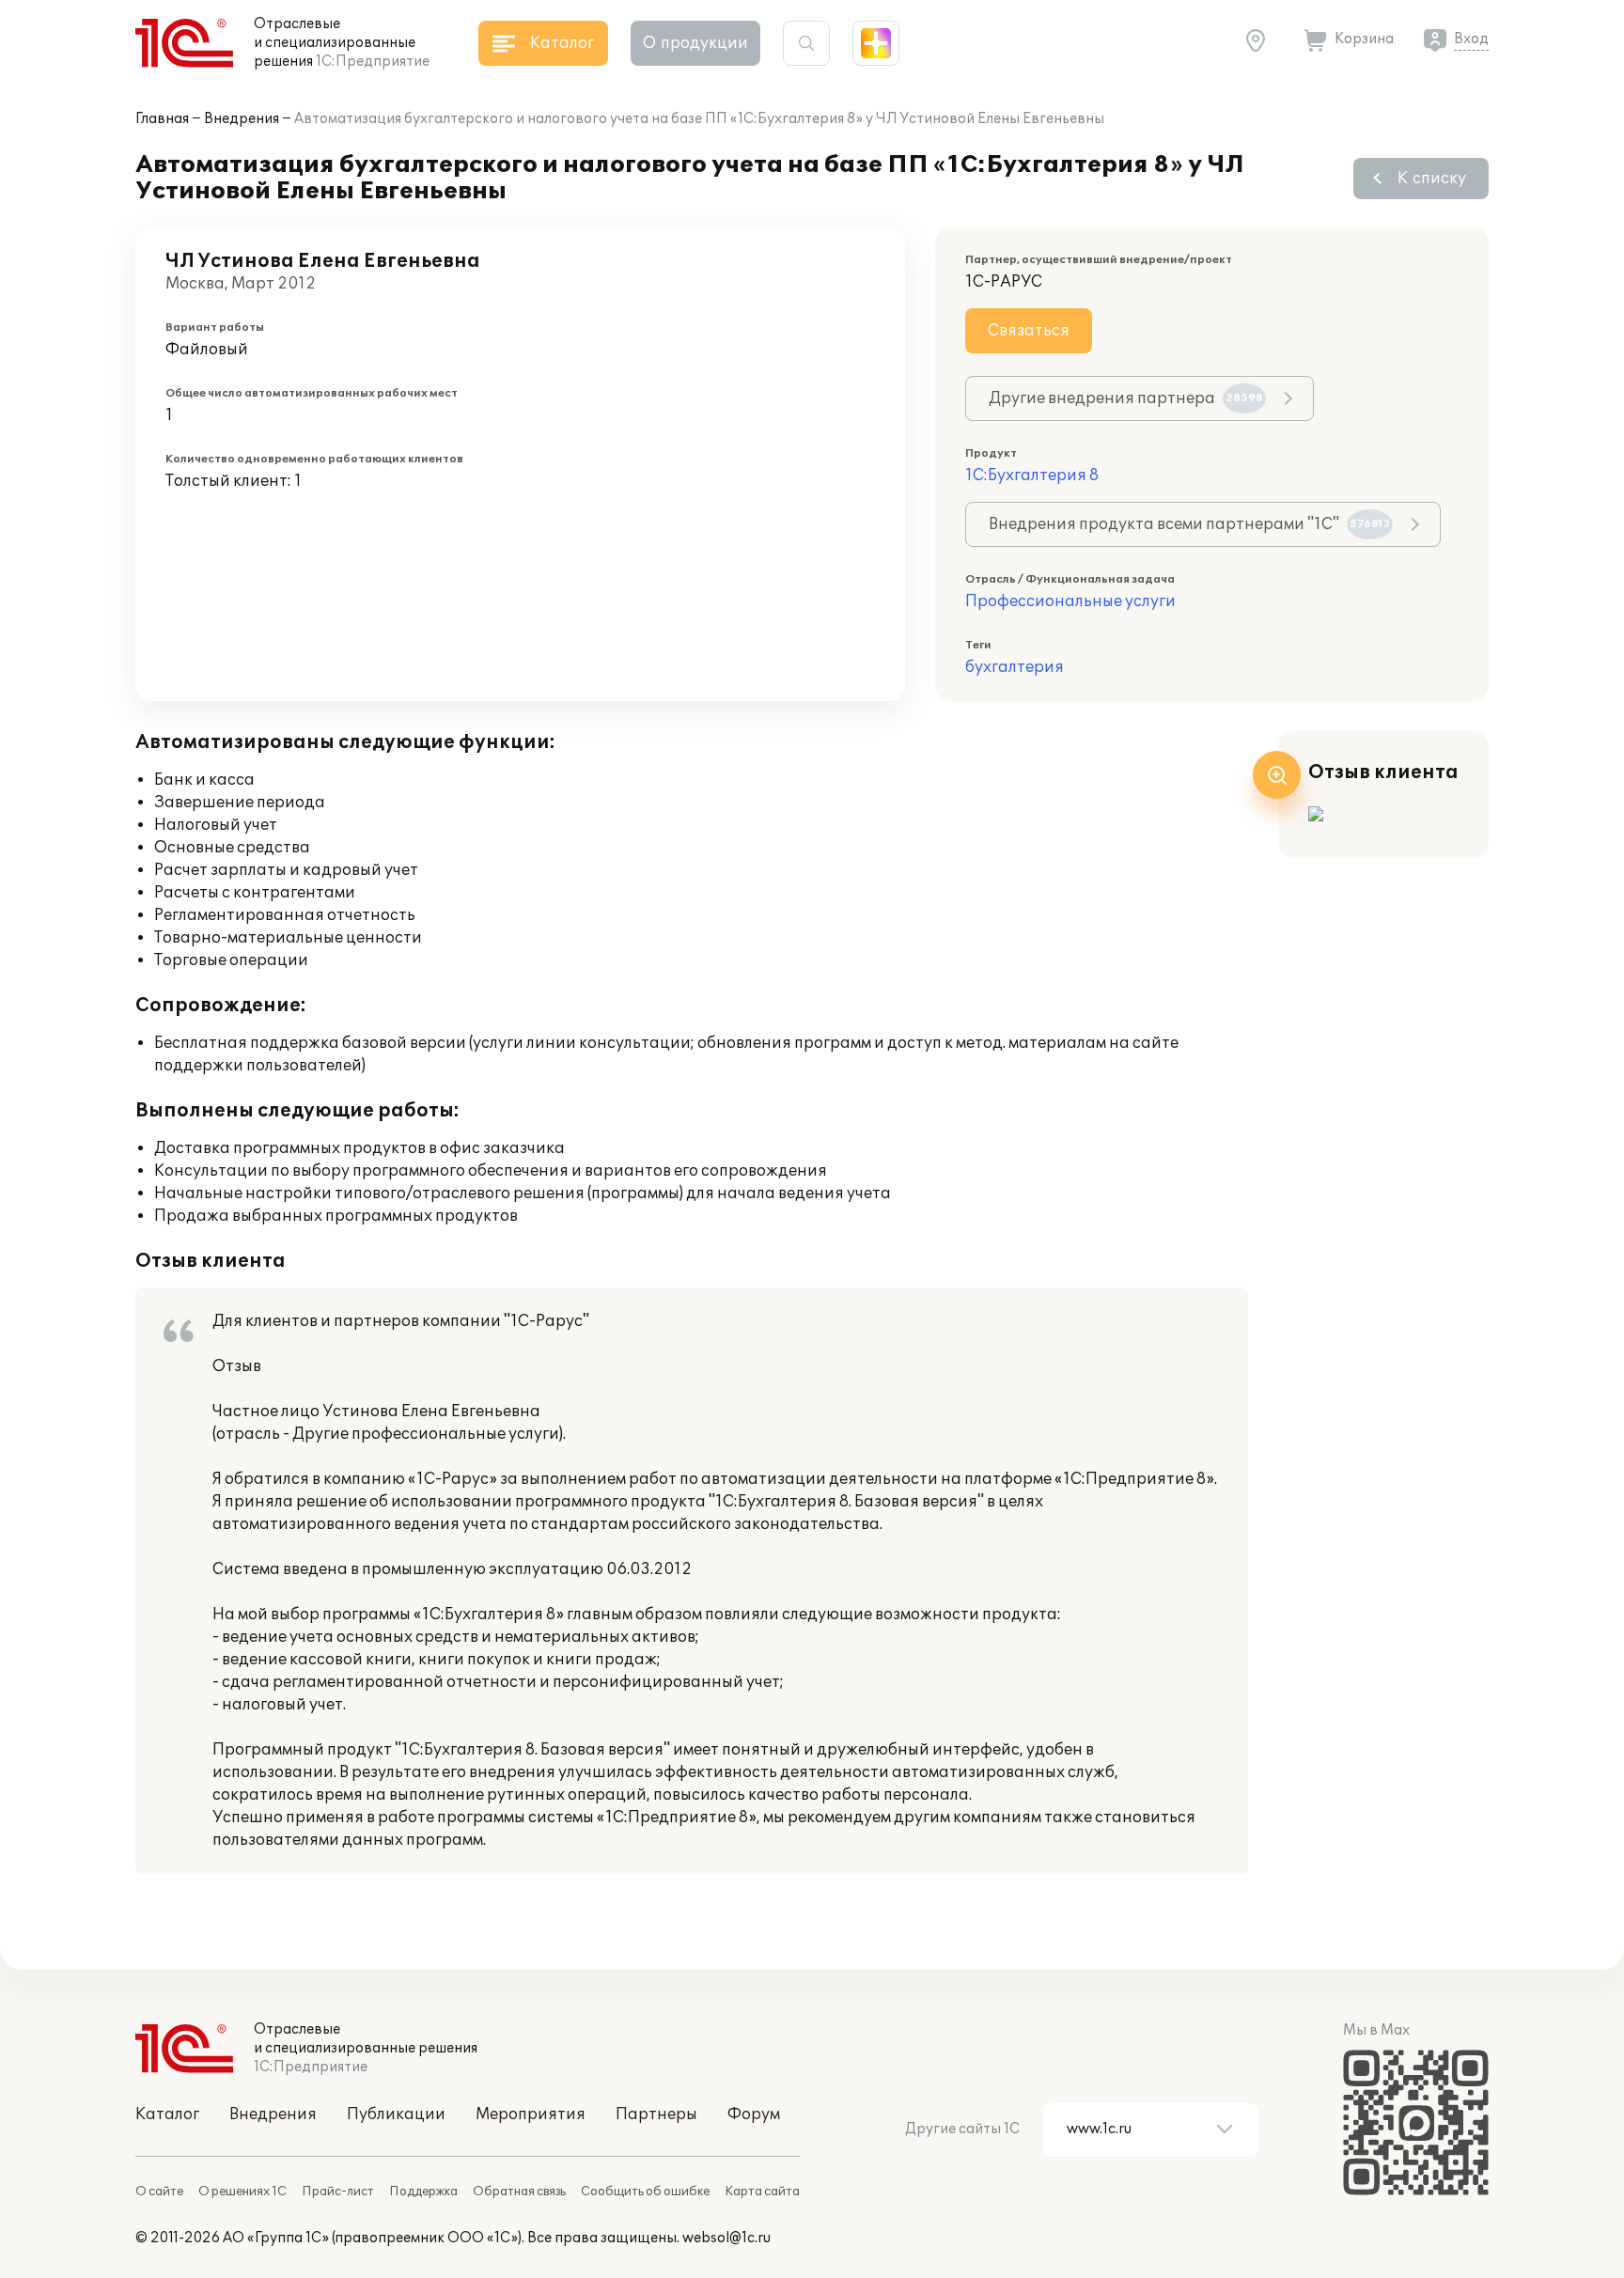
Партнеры (656, 2114)
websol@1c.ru (726, 2238)
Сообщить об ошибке (645, 2192)
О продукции (695, 43)
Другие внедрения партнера (1126, 398)
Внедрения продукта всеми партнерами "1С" (1189, 524)
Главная (162, 119)
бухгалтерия (1015, 667)
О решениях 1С (242, 2192)
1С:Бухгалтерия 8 (1032, 476)
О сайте (159, 2192)
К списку (1432, 179)
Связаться (1029, 331)
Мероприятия (531, 2114)
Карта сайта (762, 2192)
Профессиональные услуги (1070, 601)
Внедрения (242, 119)
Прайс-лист (338, 2192)
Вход (1471, 39)
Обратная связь (519, 2192)
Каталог (167, 2114)
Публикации (396, 2114)
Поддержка (423, 2192)
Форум (754, 2114)
